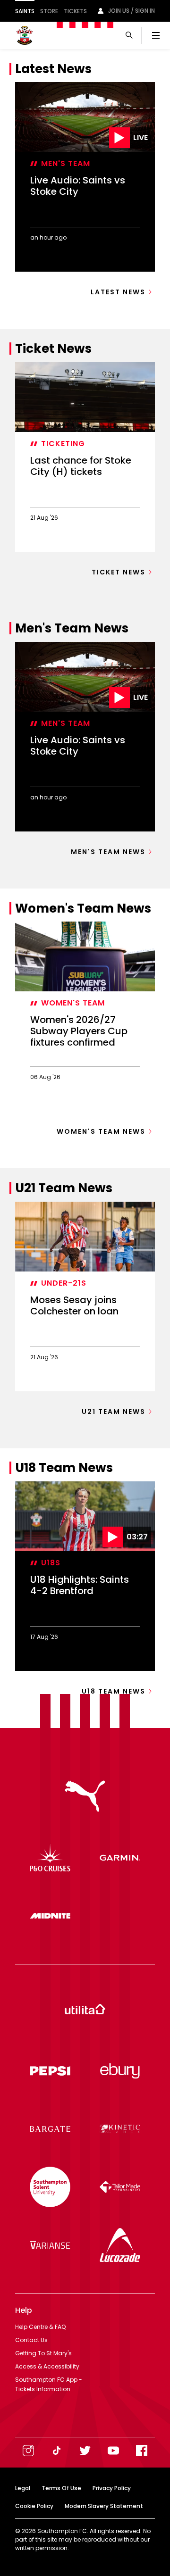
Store (49, 11)
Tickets (75, 11)
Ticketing (63, 444)
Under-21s (64, 1283)
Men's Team (66, 163)
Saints (25, 11)
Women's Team (73, 1003)
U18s (51, 1563)
